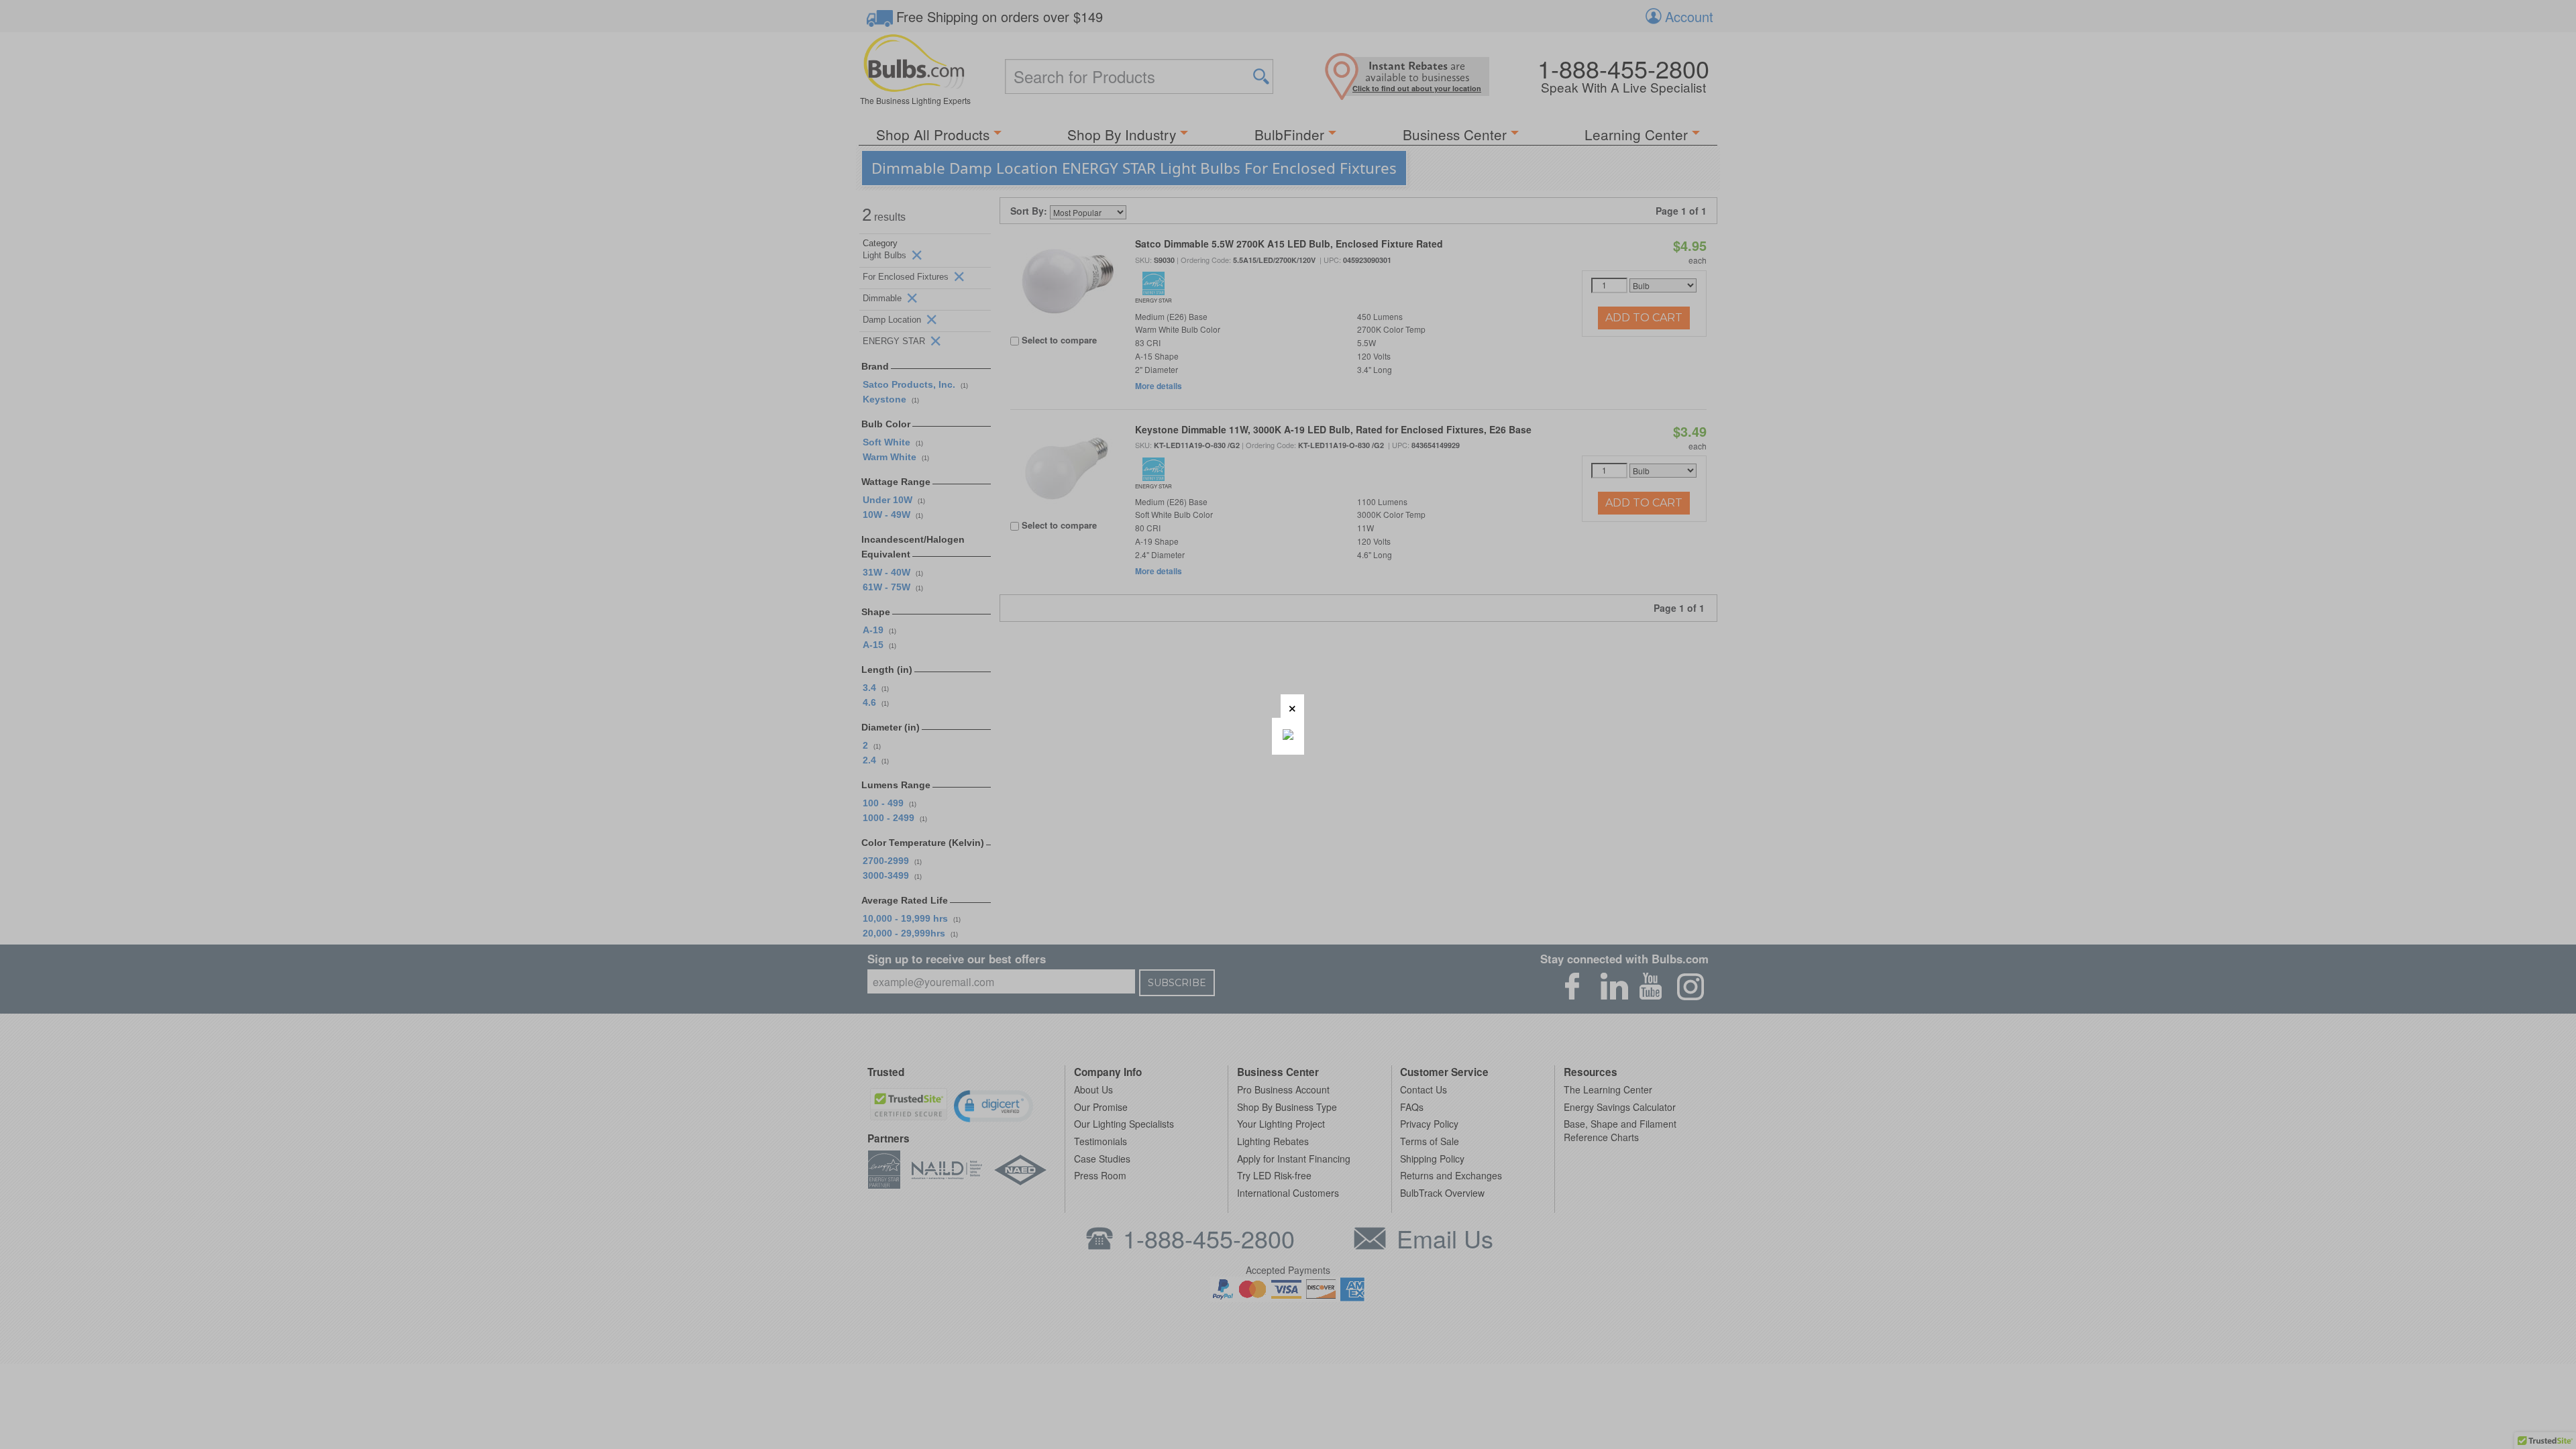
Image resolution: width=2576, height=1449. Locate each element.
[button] (1292, 706)
